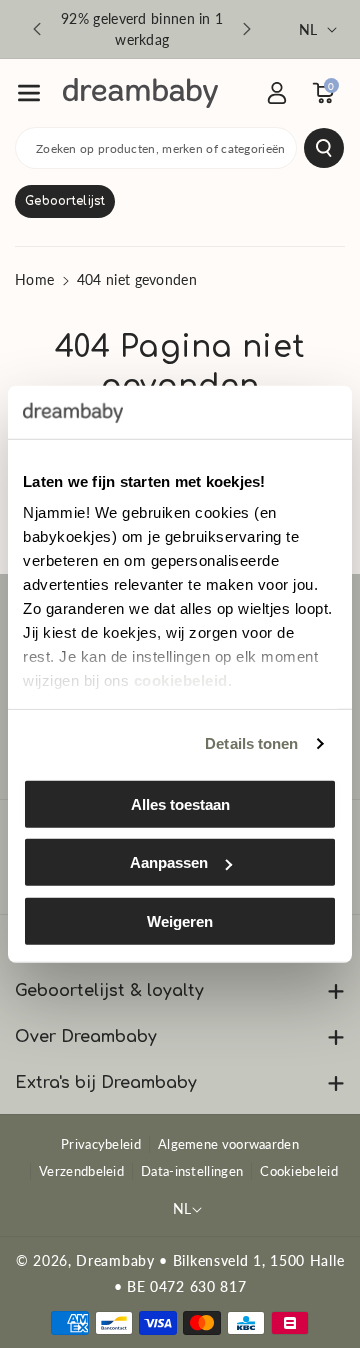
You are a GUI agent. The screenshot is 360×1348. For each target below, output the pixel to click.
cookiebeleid (181, 680)
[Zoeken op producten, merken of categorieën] (324, 148)
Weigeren (180, 920)
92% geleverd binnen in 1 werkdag (142, 29)
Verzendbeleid (81, 1171)
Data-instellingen (192, 1171)
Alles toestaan (180, 803)
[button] (29, 93)
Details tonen (251, 743)
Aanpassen (169, 862)
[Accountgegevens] (277, 93)
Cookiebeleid (299, 1171)
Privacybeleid (101, 1144)
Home (34, 279)
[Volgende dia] (247, 29)
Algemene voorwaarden (228, 1144)
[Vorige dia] (37, 29)
